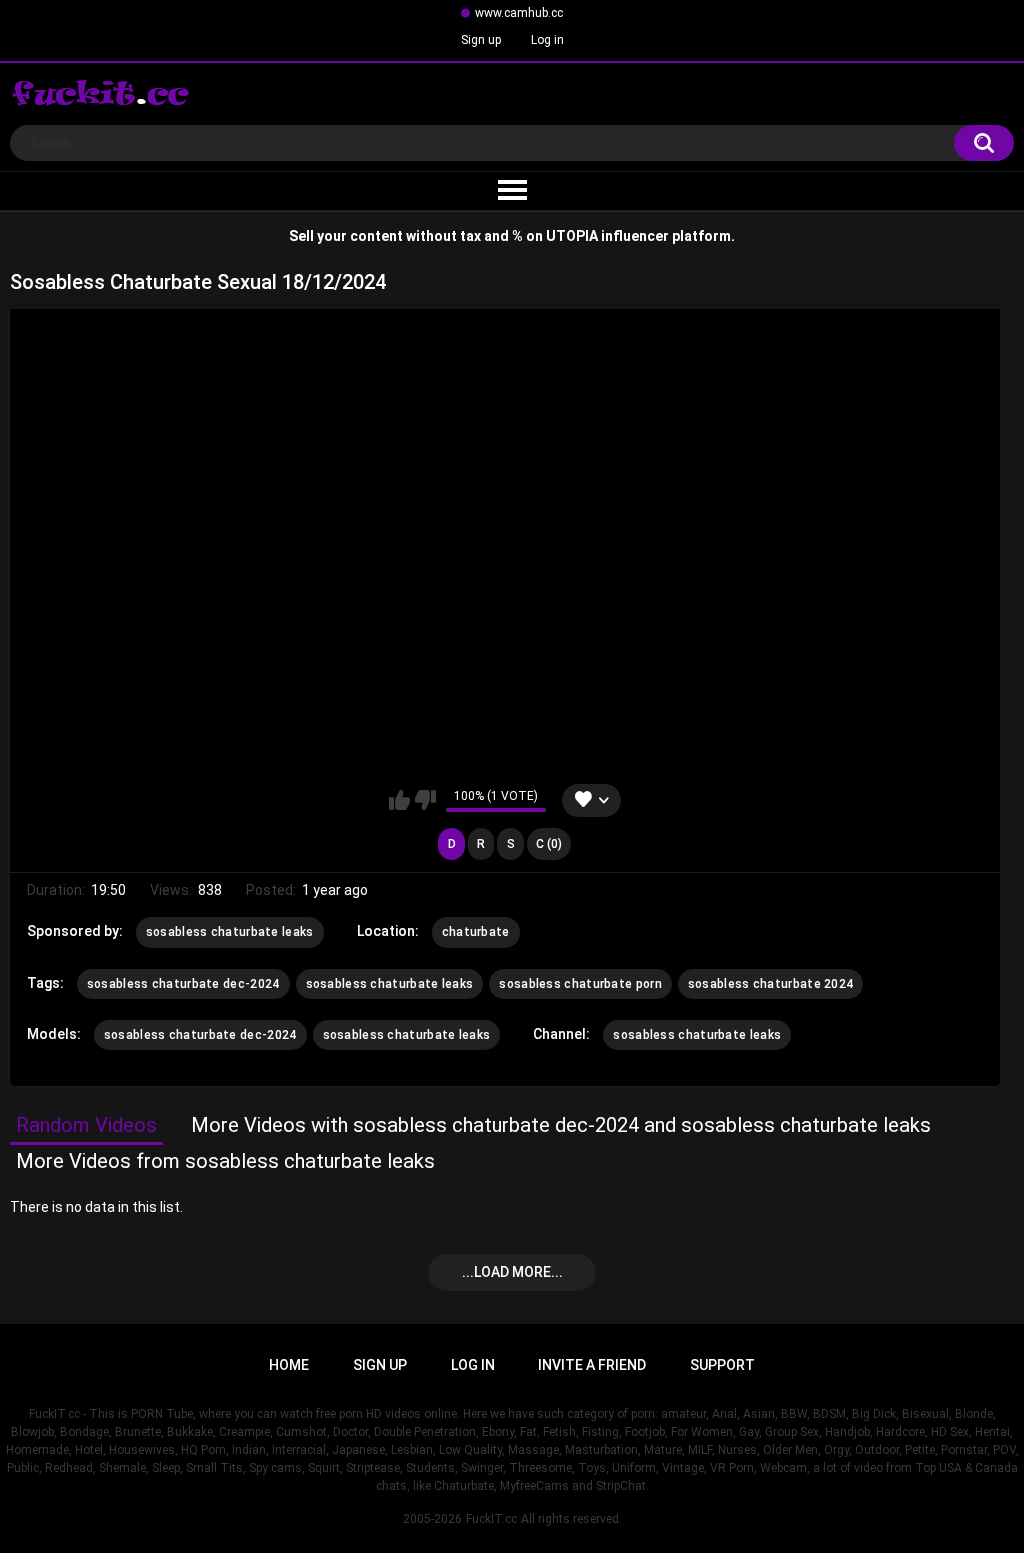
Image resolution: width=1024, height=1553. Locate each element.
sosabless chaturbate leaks (230, 932)
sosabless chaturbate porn (580, 984)
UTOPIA (572, 236)
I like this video (399, 800)
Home (289, 1365)
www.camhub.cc (519, 13)
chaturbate (476, 932)
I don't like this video (425, 800)
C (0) (549, 844)
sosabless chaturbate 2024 (771, 984)
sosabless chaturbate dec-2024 (183, 984)
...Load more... (512, 1272)
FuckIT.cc (491, 1519)
